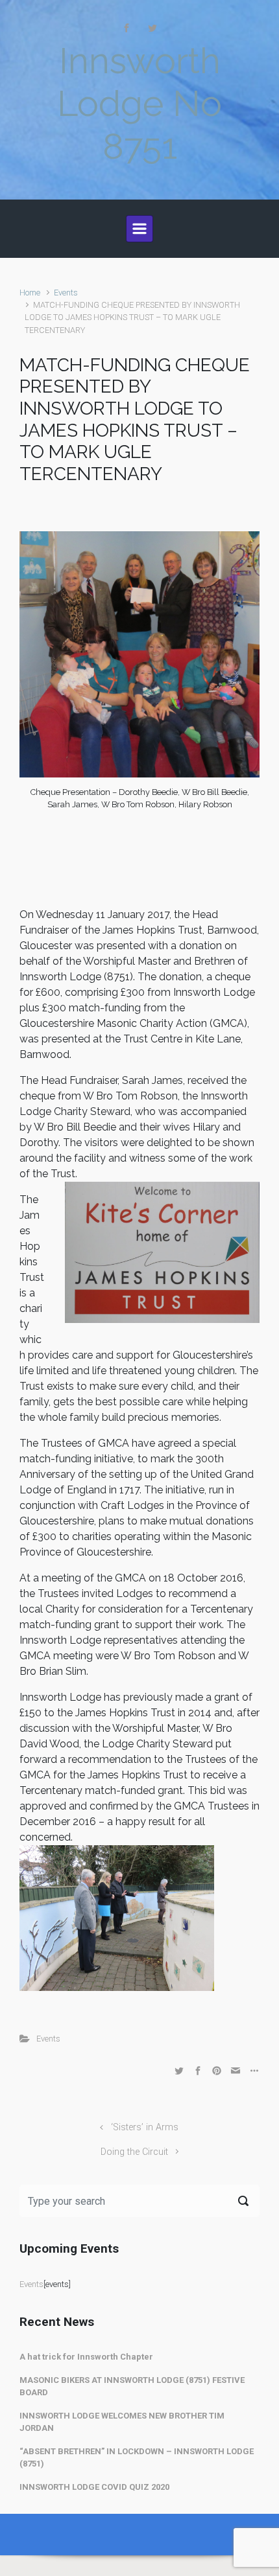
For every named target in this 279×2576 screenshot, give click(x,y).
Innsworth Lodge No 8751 (139, 103)
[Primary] (139, 229)
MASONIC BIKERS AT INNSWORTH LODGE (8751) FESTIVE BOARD (132, 2386)
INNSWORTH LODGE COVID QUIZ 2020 (94, 2487)
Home (30, 293)
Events (66, 293)
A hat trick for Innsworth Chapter (86, 2357)
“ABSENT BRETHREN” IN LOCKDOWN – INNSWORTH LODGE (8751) (137, 2458)
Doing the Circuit (134, 2152)
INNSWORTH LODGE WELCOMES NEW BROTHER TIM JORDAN (122, 2422)
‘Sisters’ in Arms (145, 2127)
